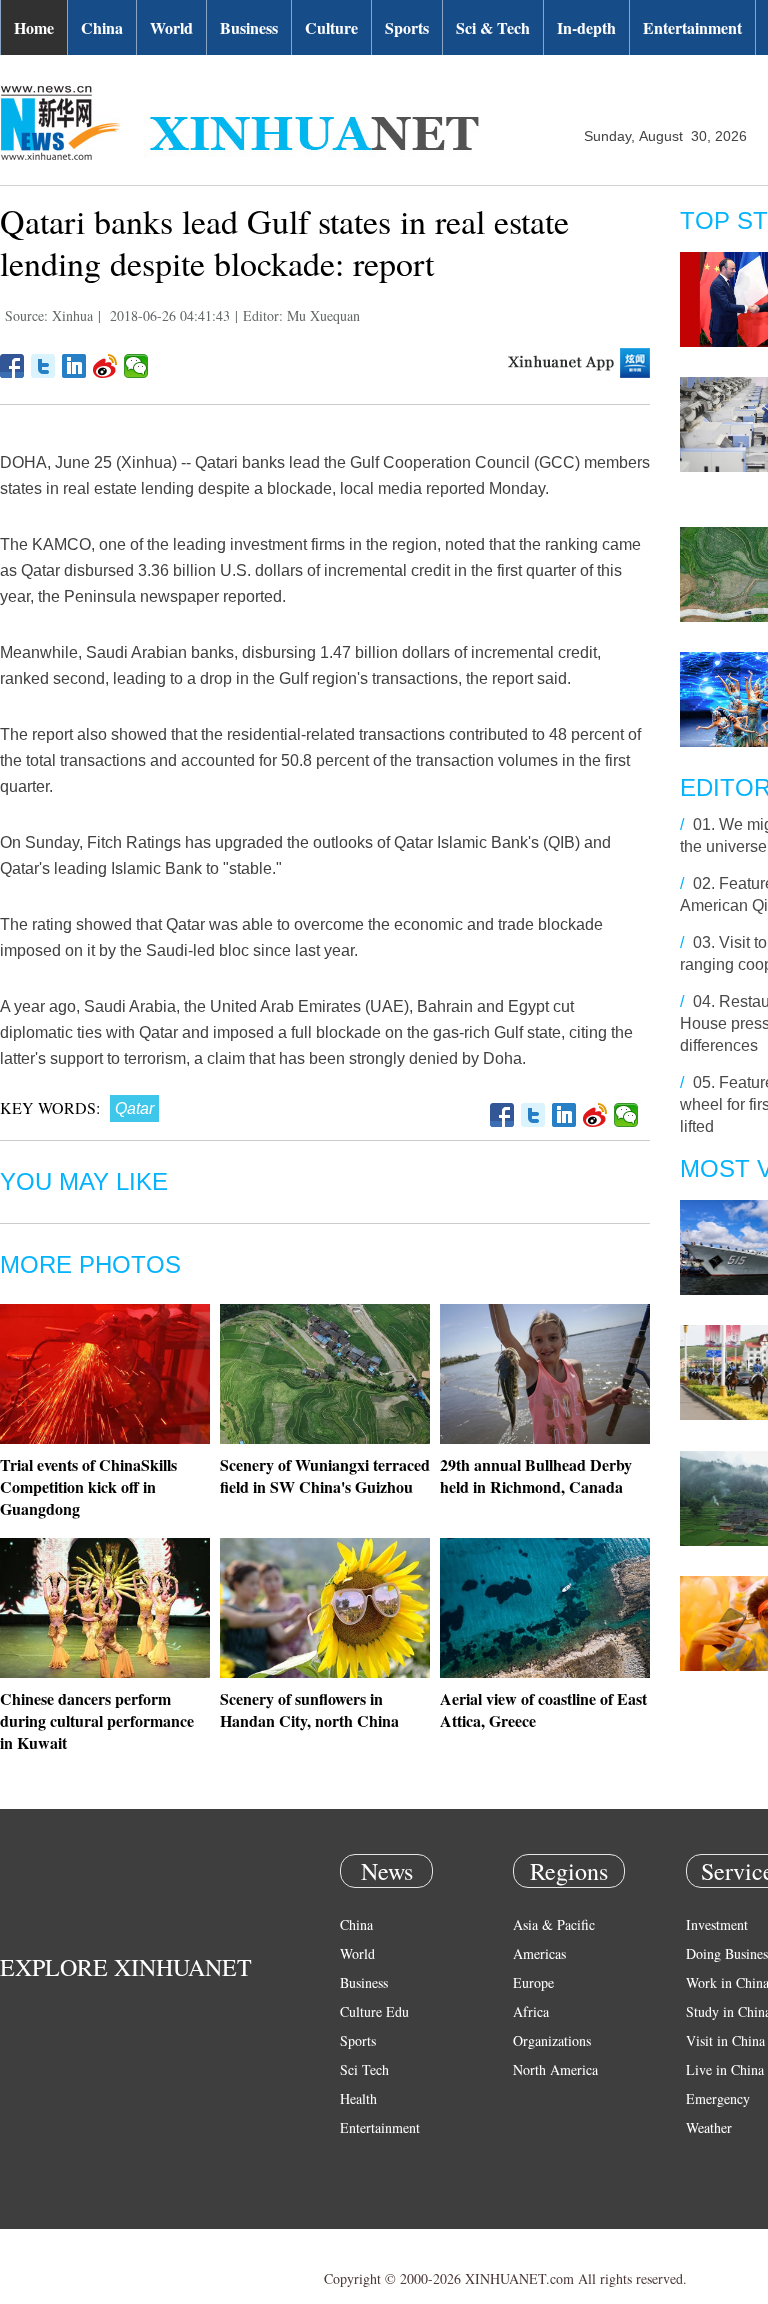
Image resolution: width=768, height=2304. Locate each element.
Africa (531, 2011)
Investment (717, 1924)
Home (34, 27)
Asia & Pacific (554, 1924)
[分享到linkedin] (74, 366)
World (171, 27)
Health (358, 2098)
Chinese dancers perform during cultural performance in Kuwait (97, 1720)
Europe (533, 1982)
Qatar (134, 1108)
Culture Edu (374, 2011)
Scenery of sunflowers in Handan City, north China (309, 1709)
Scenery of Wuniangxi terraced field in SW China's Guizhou (325, 1475)
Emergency (718, 2098)
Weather (709, 2127)
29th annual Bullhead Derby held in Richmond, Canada (536, 1475)
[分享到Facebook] (12, 366)
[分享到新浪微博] (105, 366)
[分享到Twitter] (43, 366)
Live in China (725, 2069)
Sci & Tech (493, 27)
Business (249, 27)
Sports (407, 27)
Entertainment (692, 27)
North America (555, 2069)
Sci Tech (364, 2069)
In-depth (586, 27)
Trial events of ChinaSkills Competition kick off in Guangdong (88, 1486)
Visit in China (725, 2040)
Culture (331, 27)
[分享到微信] (136, 366)
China (102, 27)
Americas (539, 1953)
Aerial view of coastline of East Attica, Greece (543, 1709)
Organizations (552, 2040)
